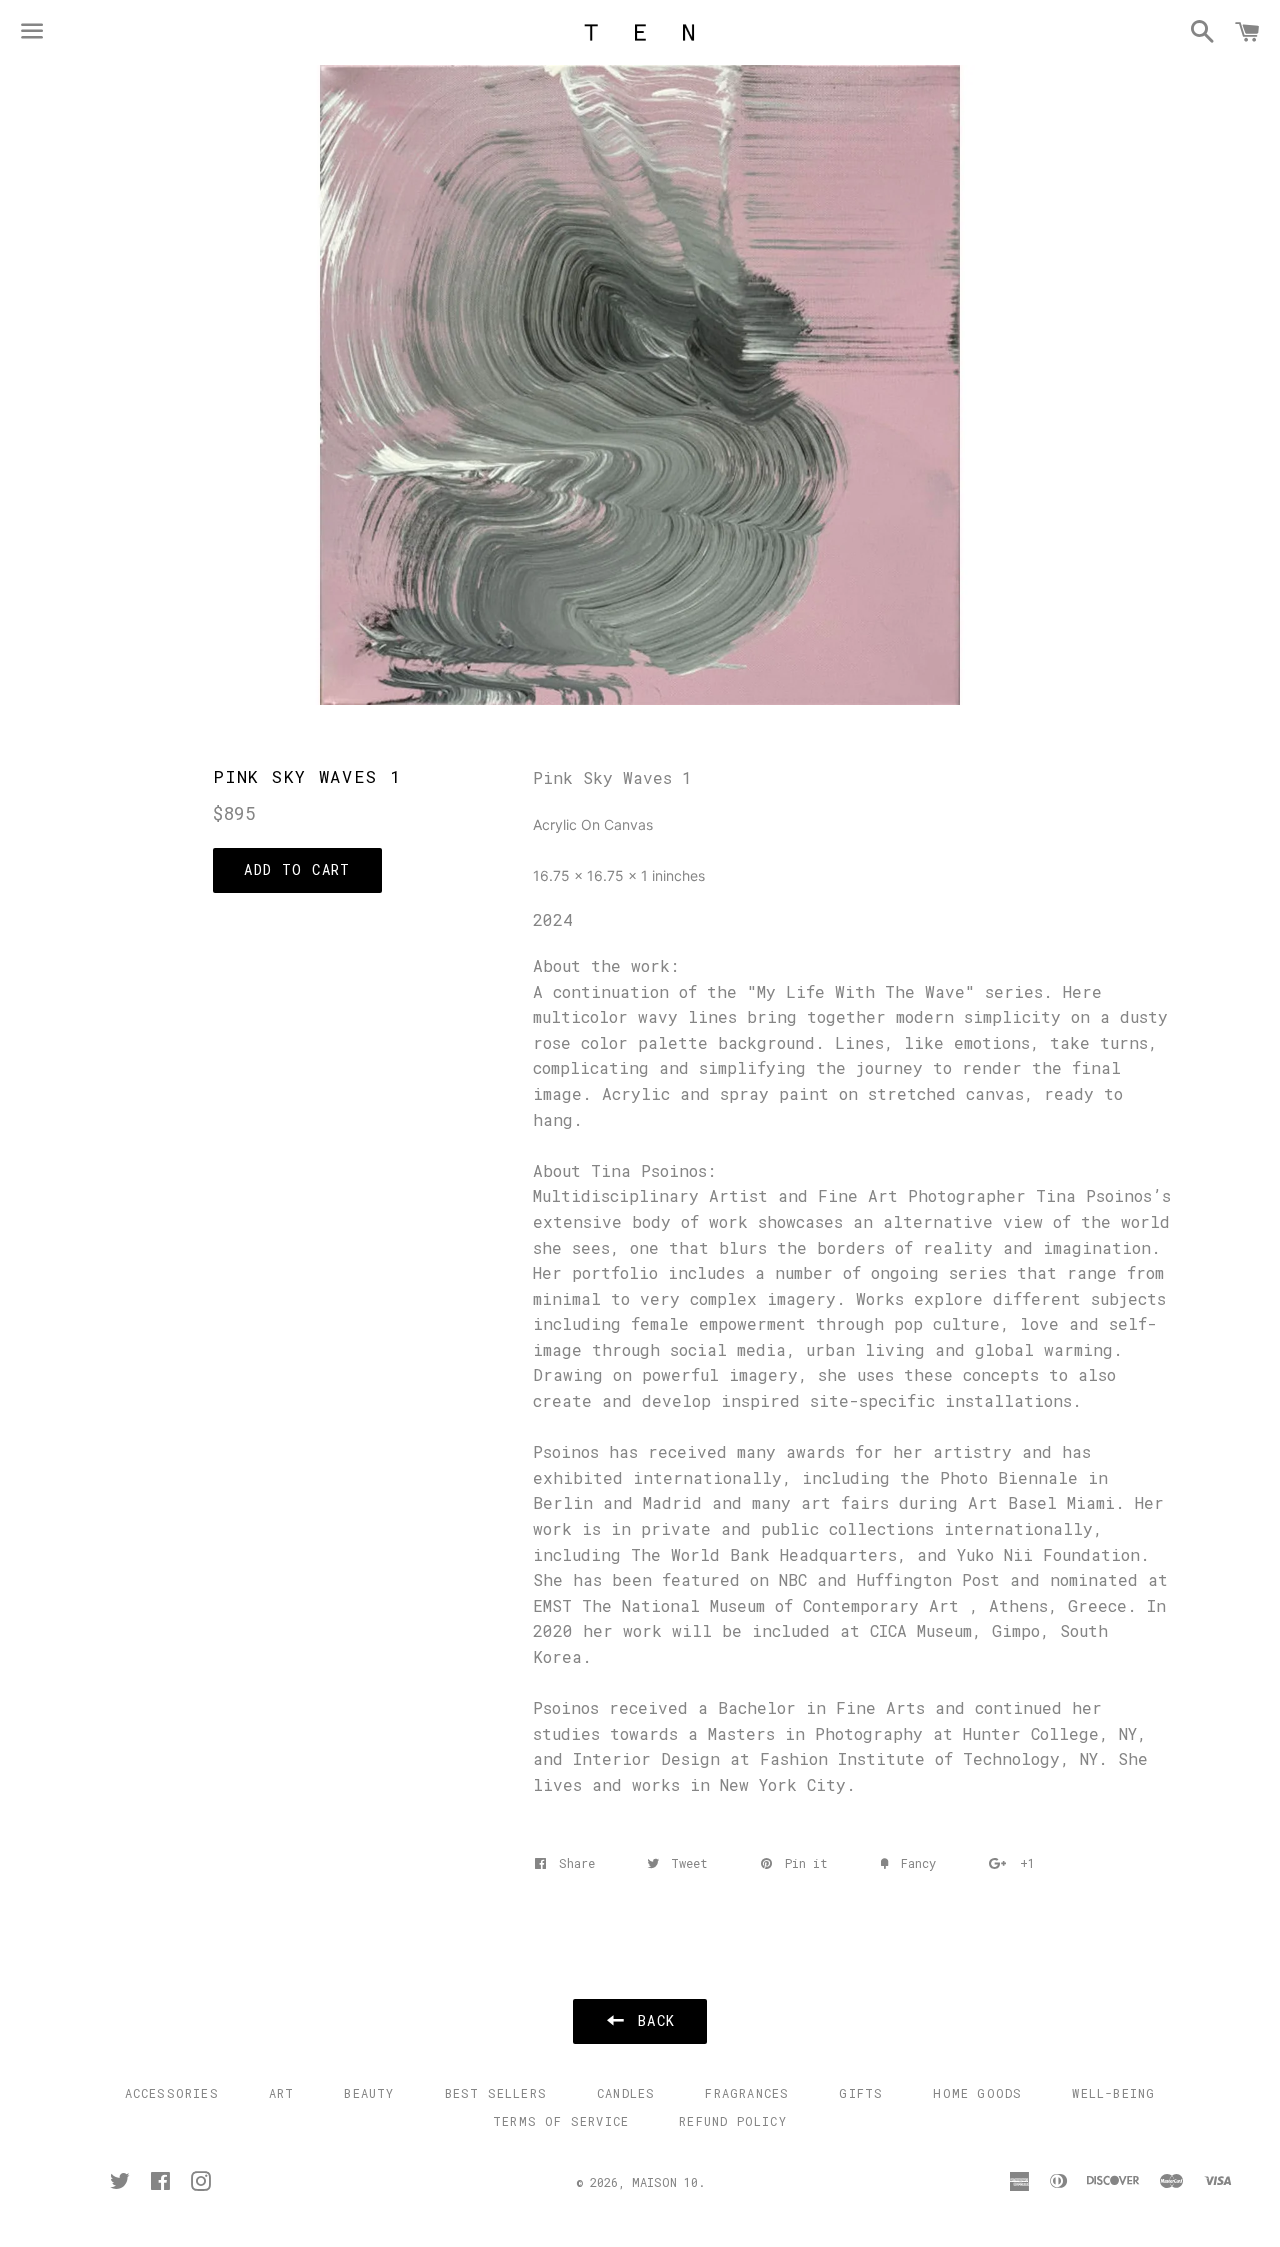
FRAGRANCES (747, 2093)
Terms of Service (561, 2121)
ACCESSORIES (172, 2093)
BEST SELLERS (496, 2093)
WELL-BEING (1113, 2093)
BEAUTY (369, 2093)
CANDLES (626, 2093)
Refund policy (733, 2121)
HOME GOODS (977, 2093)
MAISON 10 (665, 2182)
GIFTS (861, 2093)
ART (282, 2093)
